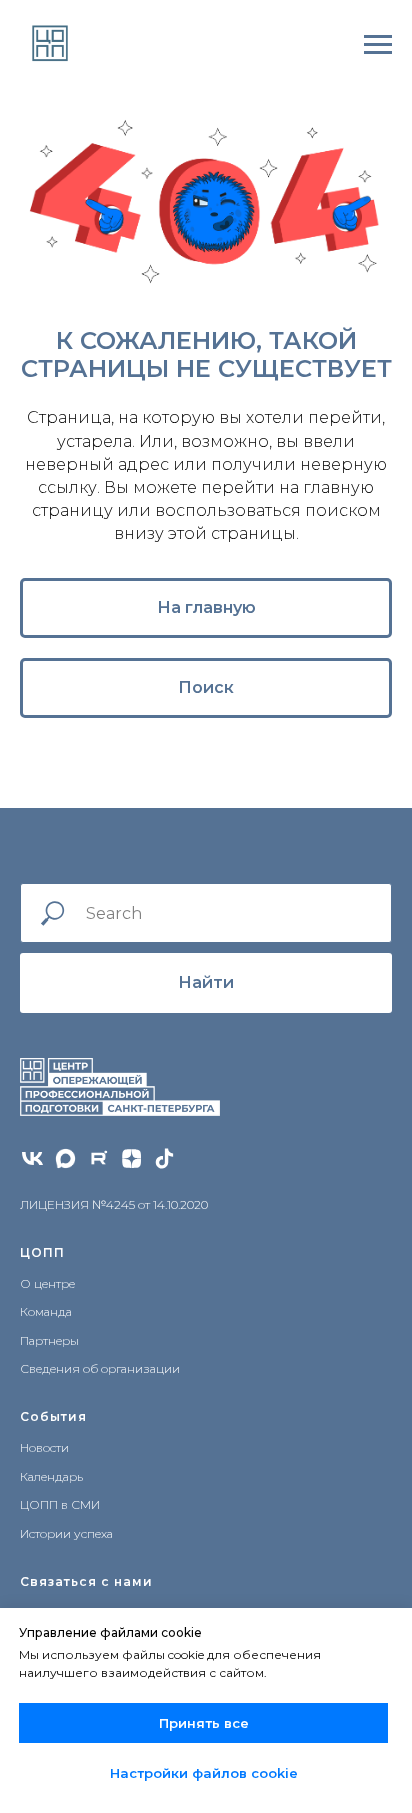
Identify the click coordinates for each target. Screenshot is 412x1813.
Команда (46, 1311)
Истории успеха (66, 1533)
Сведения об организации (100, 1368)
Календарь (51, 1476)
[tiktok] (164, 1158)
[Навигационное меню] (378, 45)
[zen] (131, 1158)
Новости (44, 1447)
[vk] (32, 1158)
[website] (65, 1158)
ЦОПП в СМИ (60, 1504)
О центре (47, 1283)
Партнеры (49, 1340)
